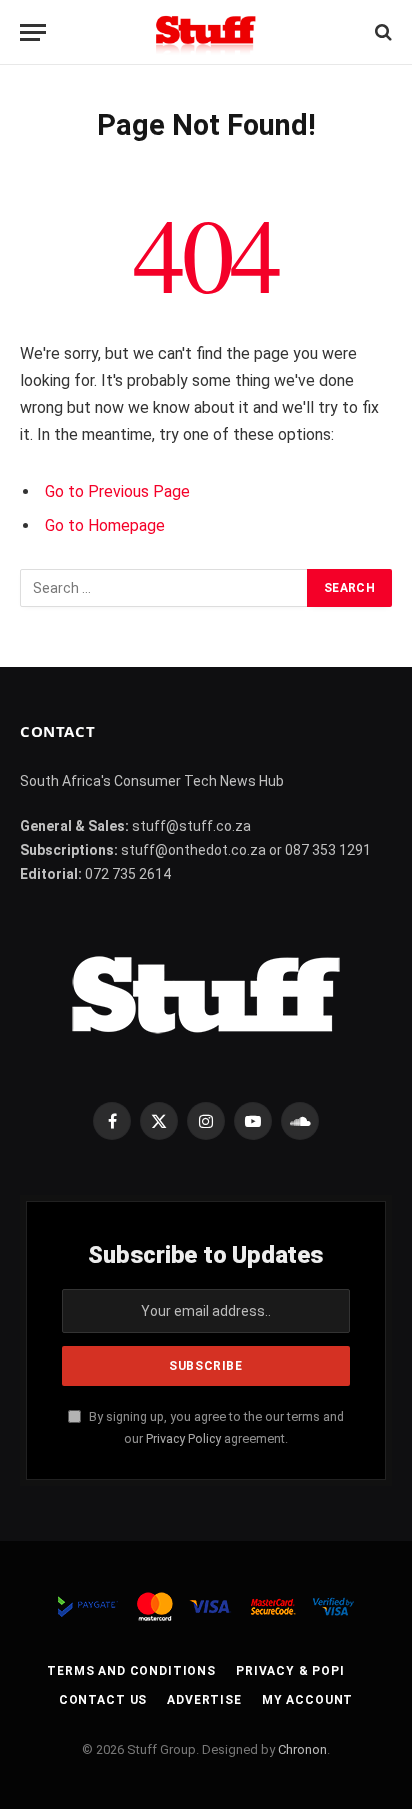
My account (307, 1700)
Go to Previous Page (117, 491)
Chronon (302, 1749)
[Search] (381, 32)
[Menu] (33, 32)
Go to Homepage (105, 525)
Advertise (204, 1700)
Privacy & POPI (290, 1671)
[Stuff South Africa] (205, 32)
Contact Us (103, 1700)
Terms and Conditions (131, 1671)
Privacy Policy (183, 1438)
